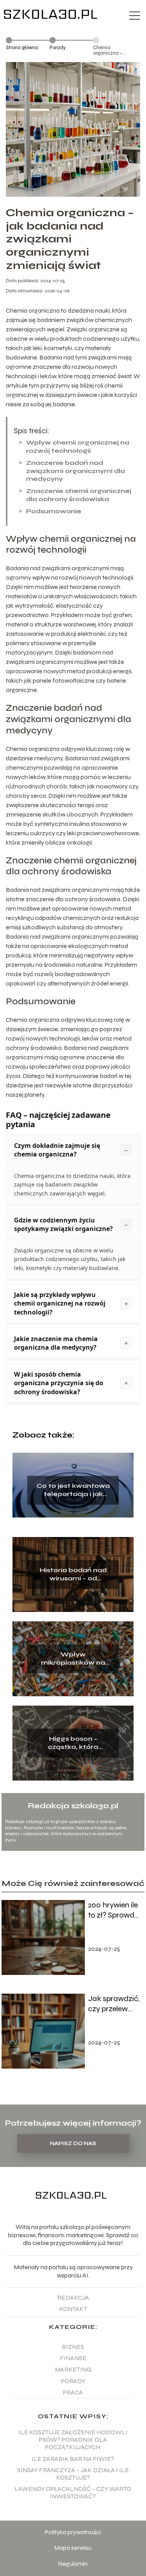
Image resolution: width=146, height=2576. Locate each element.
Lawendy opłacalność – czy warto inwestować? (73, 2492)
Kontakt (73, 2309)
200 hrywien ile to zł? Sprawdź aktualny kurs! (113, 1910)
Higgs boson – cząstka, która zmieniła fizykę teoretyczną (73, 1743)
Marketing (73, 2369)
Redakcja (73, 2298)
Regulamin (73, 2564)
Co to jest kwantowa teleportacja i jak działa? (73, 1490)
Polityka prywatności (73, 2532)
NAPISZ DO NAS (73, 2144)
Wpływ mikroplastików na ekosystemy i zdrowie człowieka (73, 1659)
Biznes (73, 2347)
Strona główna (22, 48)
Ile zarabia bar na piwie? (73, 2459)
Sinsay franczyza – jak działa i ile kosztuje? (73, 2474)
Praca (73, 2392)
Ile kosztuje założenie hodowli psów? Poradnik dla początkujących (73, 2440)
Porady (58, 48)
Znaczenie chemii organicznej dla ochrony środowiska (79, 495)
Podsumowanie (54, 511)
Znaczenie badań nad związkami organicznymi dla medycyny (76, 471)
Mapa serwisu (73, 2548)
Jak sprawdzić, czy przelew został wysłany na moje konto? (114, 2004)
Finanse (73, 2358)
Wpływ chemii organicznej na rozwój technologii (78, 447)
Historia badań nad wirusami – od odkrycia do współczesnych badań (73, 1574)
